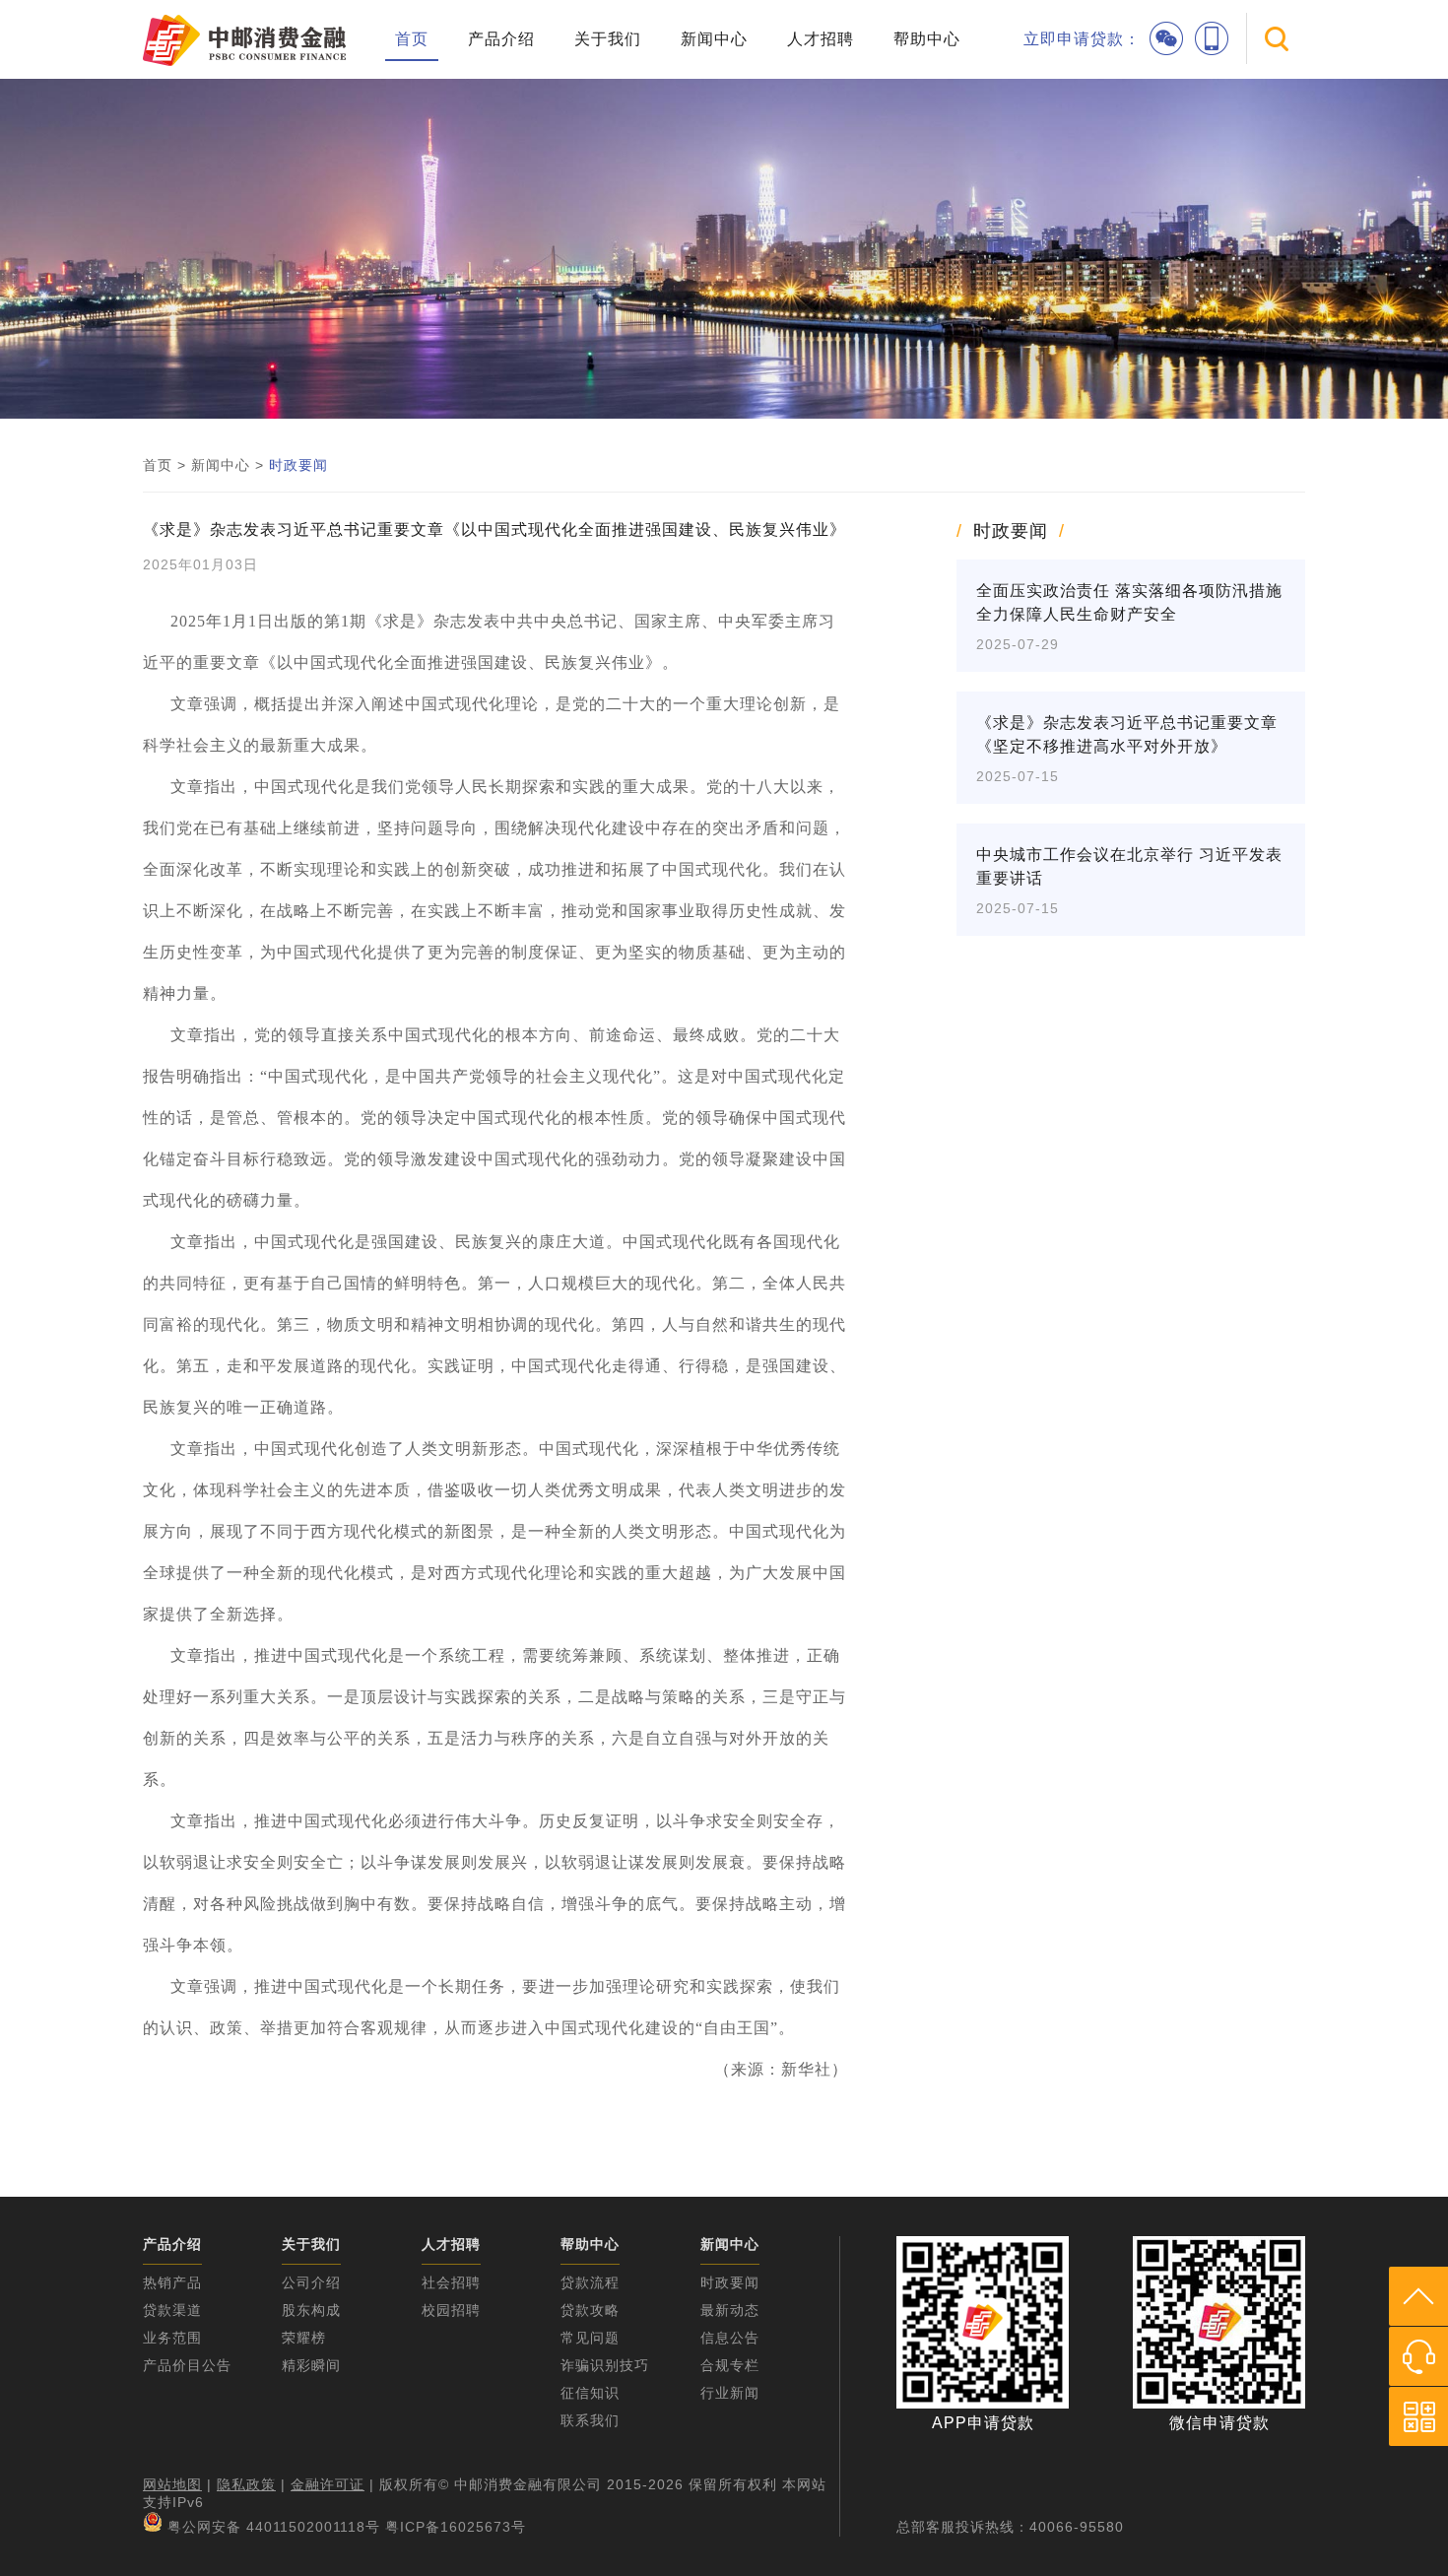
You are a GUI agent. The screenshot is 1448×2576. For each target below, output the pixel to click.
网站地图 (172, 2484)
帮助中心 (927, 39)
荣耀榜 (304, 2338)
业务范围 (172, 2338)
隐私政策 (246, 2484)
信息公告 (730, 2338)
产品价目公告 (187, 2365)
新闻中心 (714, 39)
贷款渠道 (172, 2310)
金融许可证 (328, 2484)
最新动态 (730, 2310)
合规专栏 (730, 2365)
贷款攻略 (590, 2310)
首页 (412, 39)
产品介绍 (501, 39)
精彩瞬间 (311, 2365)
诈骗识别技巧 (605, 2365)
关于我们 (608, 39)
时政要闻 (298, 465)
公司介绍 (311, 2282)
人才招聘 (821, 39)
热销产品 (172, 2282)
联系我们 (590, 2420)
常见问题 (590, 2338)
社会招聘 (451, 2282)
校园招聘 (451, 2310)
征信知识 (590, 2393)
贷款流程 (590, 2282)
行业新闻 (730, 2393)
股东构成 (311, 2310)
